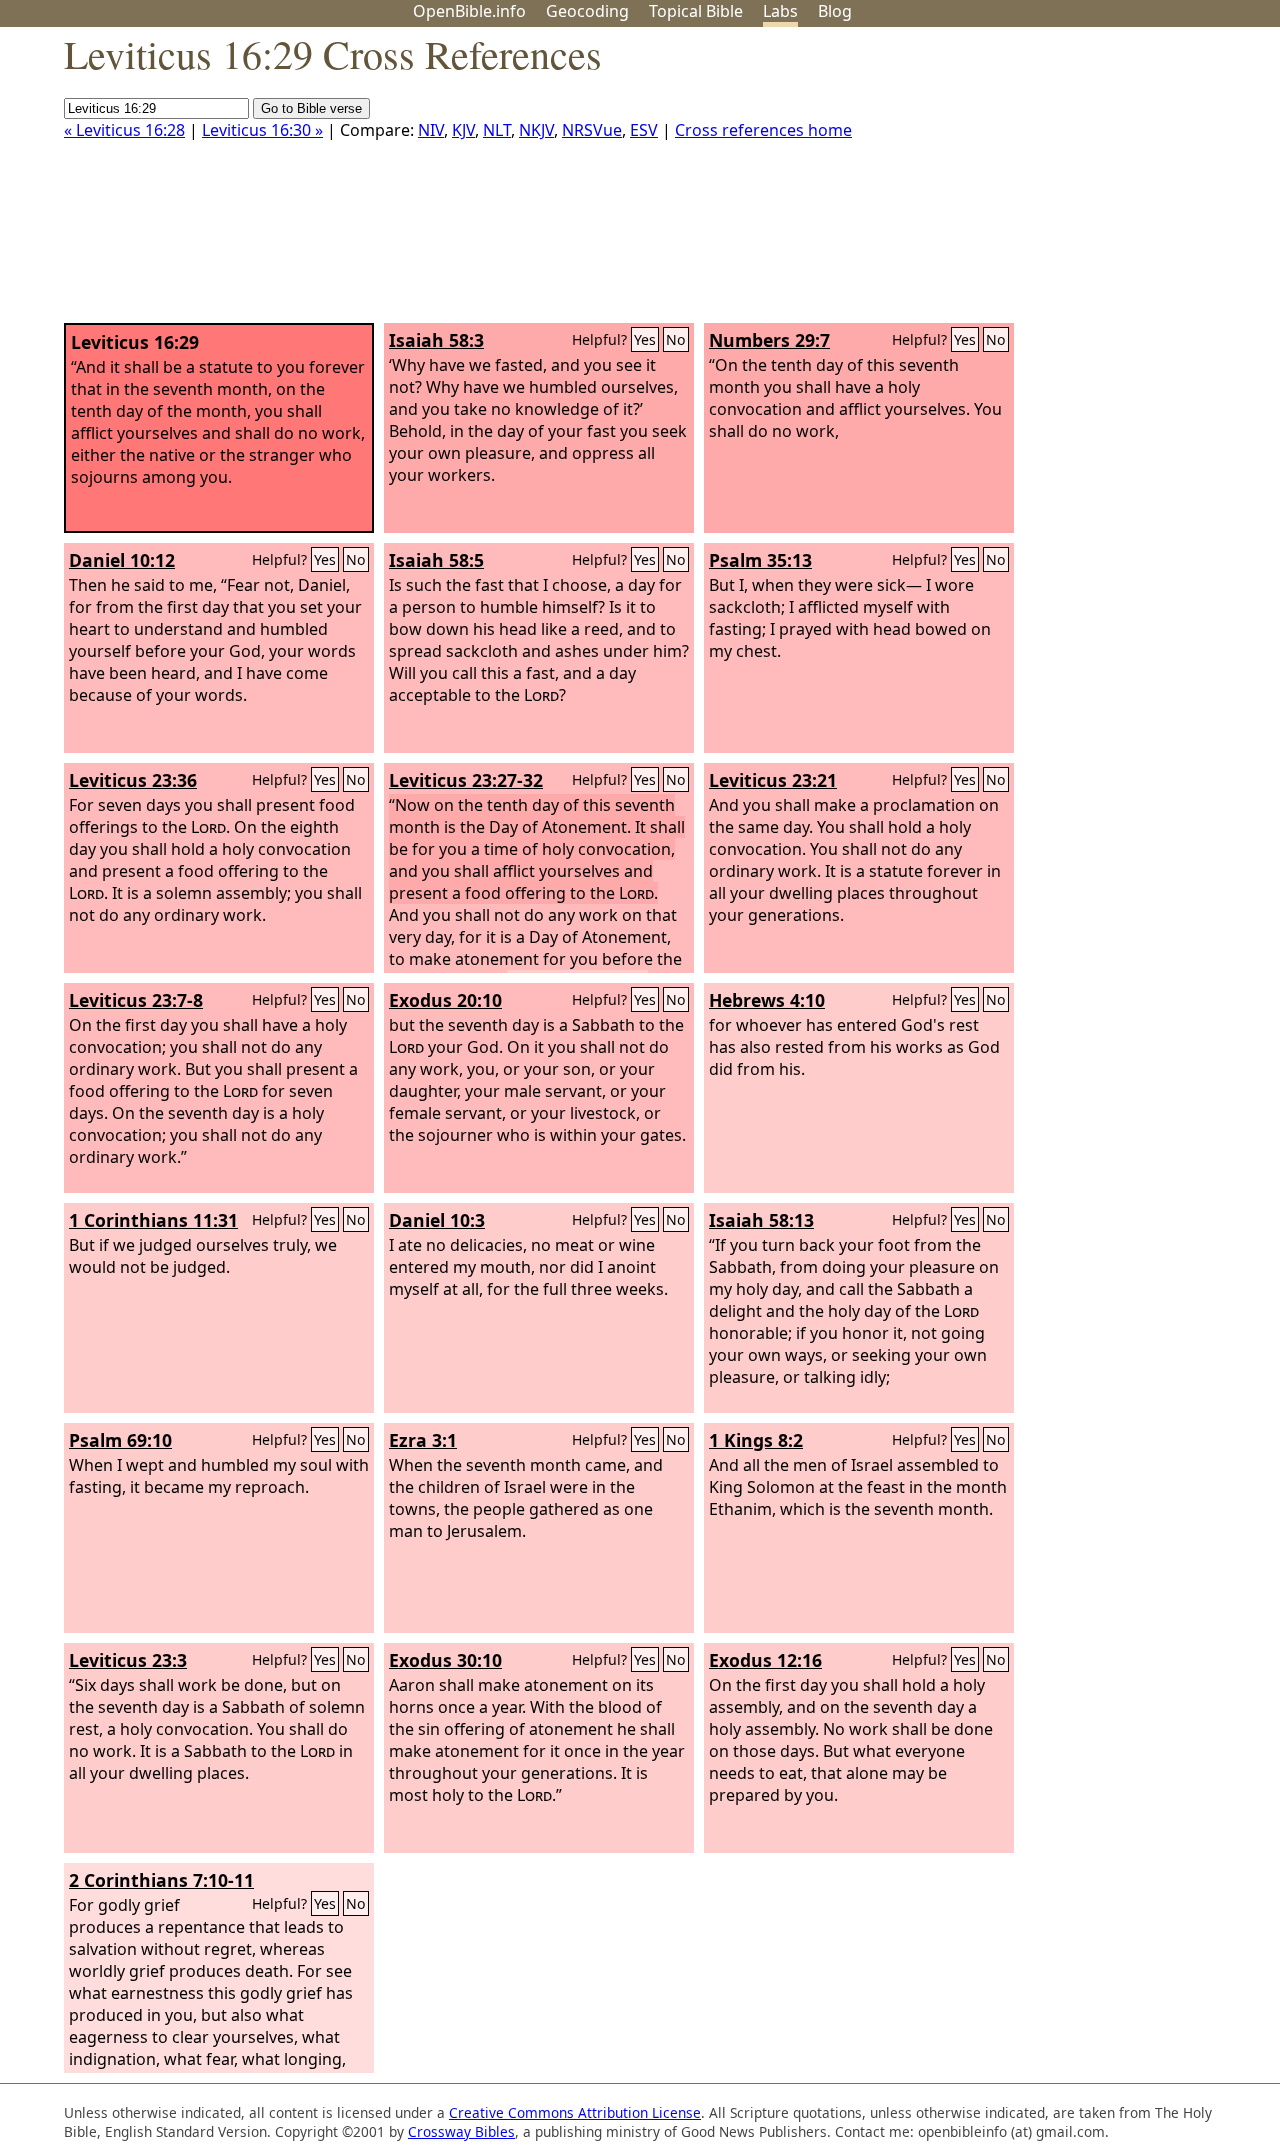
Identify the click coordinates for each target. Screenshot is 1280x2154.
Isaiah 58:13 (761, 1220)
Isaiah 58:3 (436, 340)
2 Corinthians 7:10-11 (161, 1880)
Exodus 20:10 (445, 1000)
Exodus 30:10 (445, 1660)
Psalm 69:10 (120, 1440)
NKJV (536, 130)
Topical (696, 11)
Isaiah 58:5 (436, 560)
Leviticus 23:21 (773, 780)
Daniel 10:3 (437, 1220)
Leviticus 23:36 (133, 780)
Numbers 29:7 (769, 340)
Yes (645, 339)
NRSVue (592, 130)
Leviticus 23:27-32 (466, 780)
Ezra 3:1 (423, 1440)
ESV (644, 130)
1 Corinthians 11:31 (153, 1220)
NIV (431, 130)
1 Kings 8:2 (756, 1440)
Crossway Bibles (461, 2131)
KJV (463, 130)
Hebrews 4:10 (767, 1000)
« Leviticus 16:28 (124, 130)
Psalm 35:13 (760, 560)
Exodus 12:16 (765, 1660)
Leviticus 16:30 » (262, 130)
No (676, 339)
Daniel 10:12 (122, 560)
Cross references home (763, 130)
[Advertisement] (1078, 183)
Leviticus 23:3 (128, 1660)
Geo (587, 11)
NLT (497, 130)
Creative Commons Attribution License (575, 2112)
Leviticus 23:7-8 (136, 1000)
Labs (780, 11)
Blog (835, 11)
